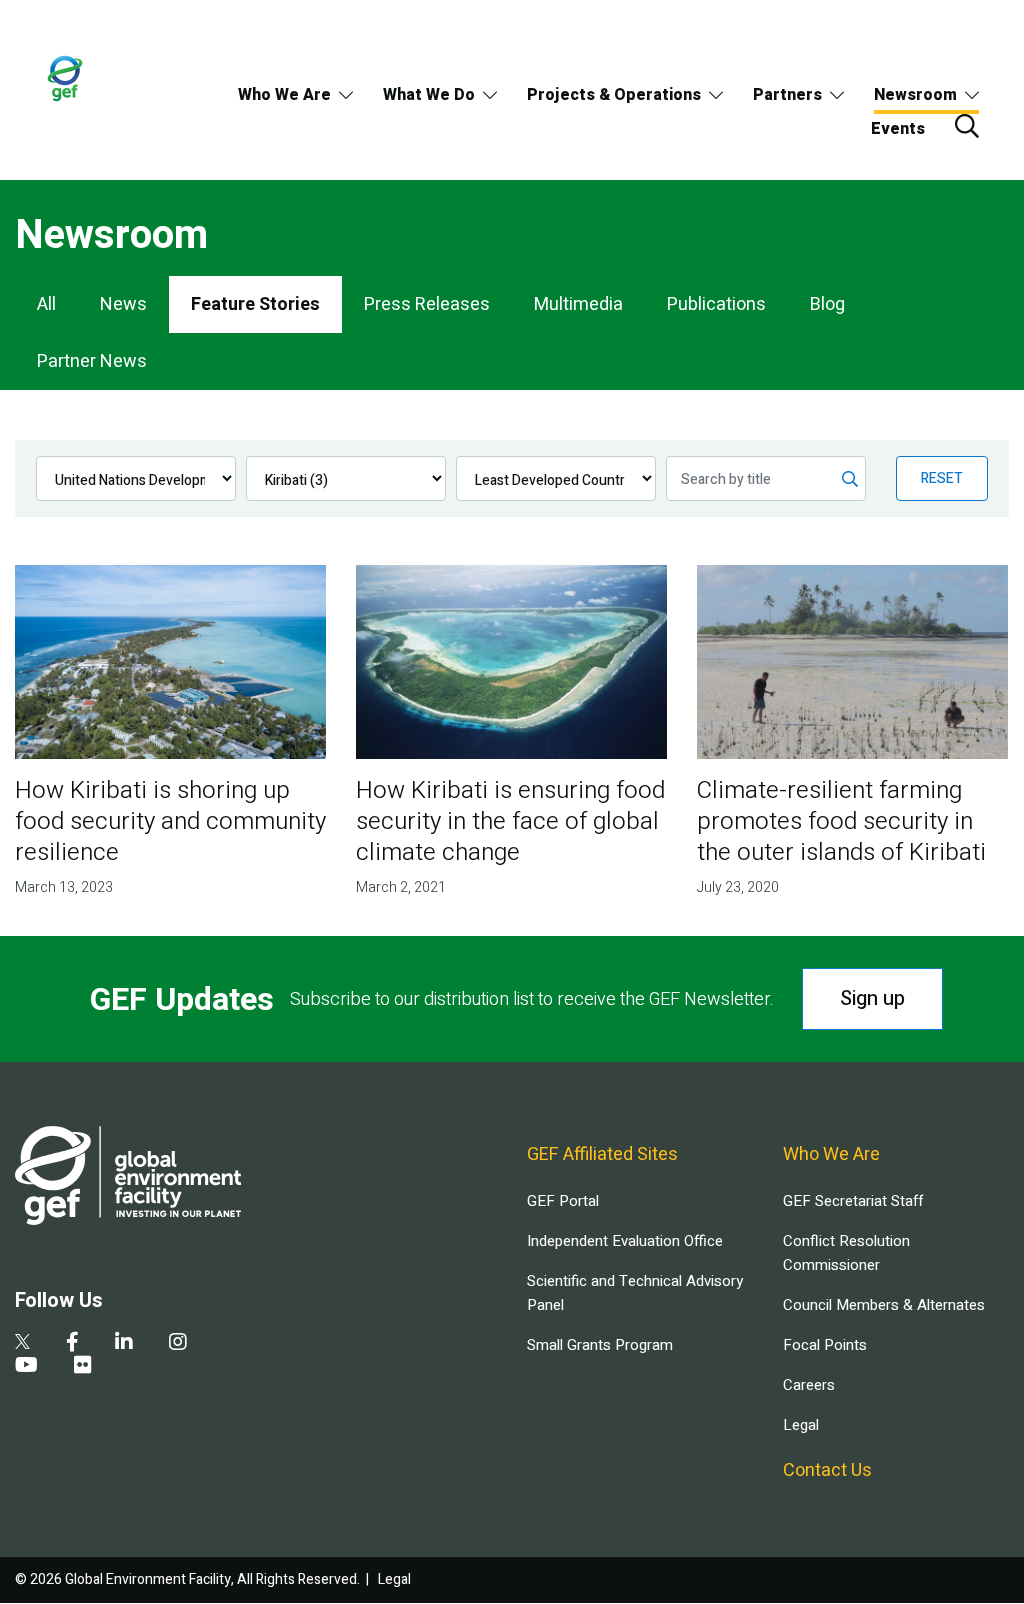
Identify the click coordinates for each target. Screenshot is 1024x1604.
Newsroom (915, 95)
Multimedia (578, 304)
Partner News (92, 361)
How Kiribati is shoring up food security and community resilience (170, 821)
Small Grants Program (600, 1345)
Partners (787, 95)
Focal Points (825, 1345)
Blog (827, 304)
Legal (801, 1425)
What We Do (429, 95)
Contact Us (827, 1470)
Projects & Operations (614, 95)
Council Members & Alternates (884, 1305)
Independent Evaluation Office (625, 1241)
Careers (809, 1385)
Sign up (872, 998)
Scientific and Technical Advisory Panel (635, 1293)
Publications (716, 304)
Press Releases (427, 304)
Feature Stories (255, 304)
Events (898, 129)
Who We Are (284, 95)
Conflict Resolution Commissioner (846, 1253)
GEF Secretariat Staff (853, 1201)
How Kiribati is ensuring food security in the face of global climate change (510, 821)
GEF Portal (563, 1201)
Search (967, 126)
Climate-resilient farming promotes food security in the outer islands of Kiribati (841, 821)
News (123, 304)
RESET (942, 478)
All (46, 304)
